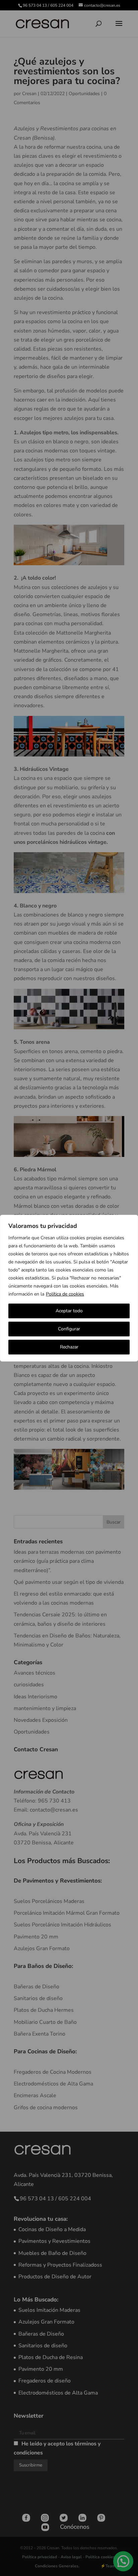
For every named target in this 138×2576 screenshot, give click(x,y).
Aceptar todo (69, 1311)
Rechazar (69, 1347)
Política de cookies (65, 1294)
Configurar (69, 1329)
